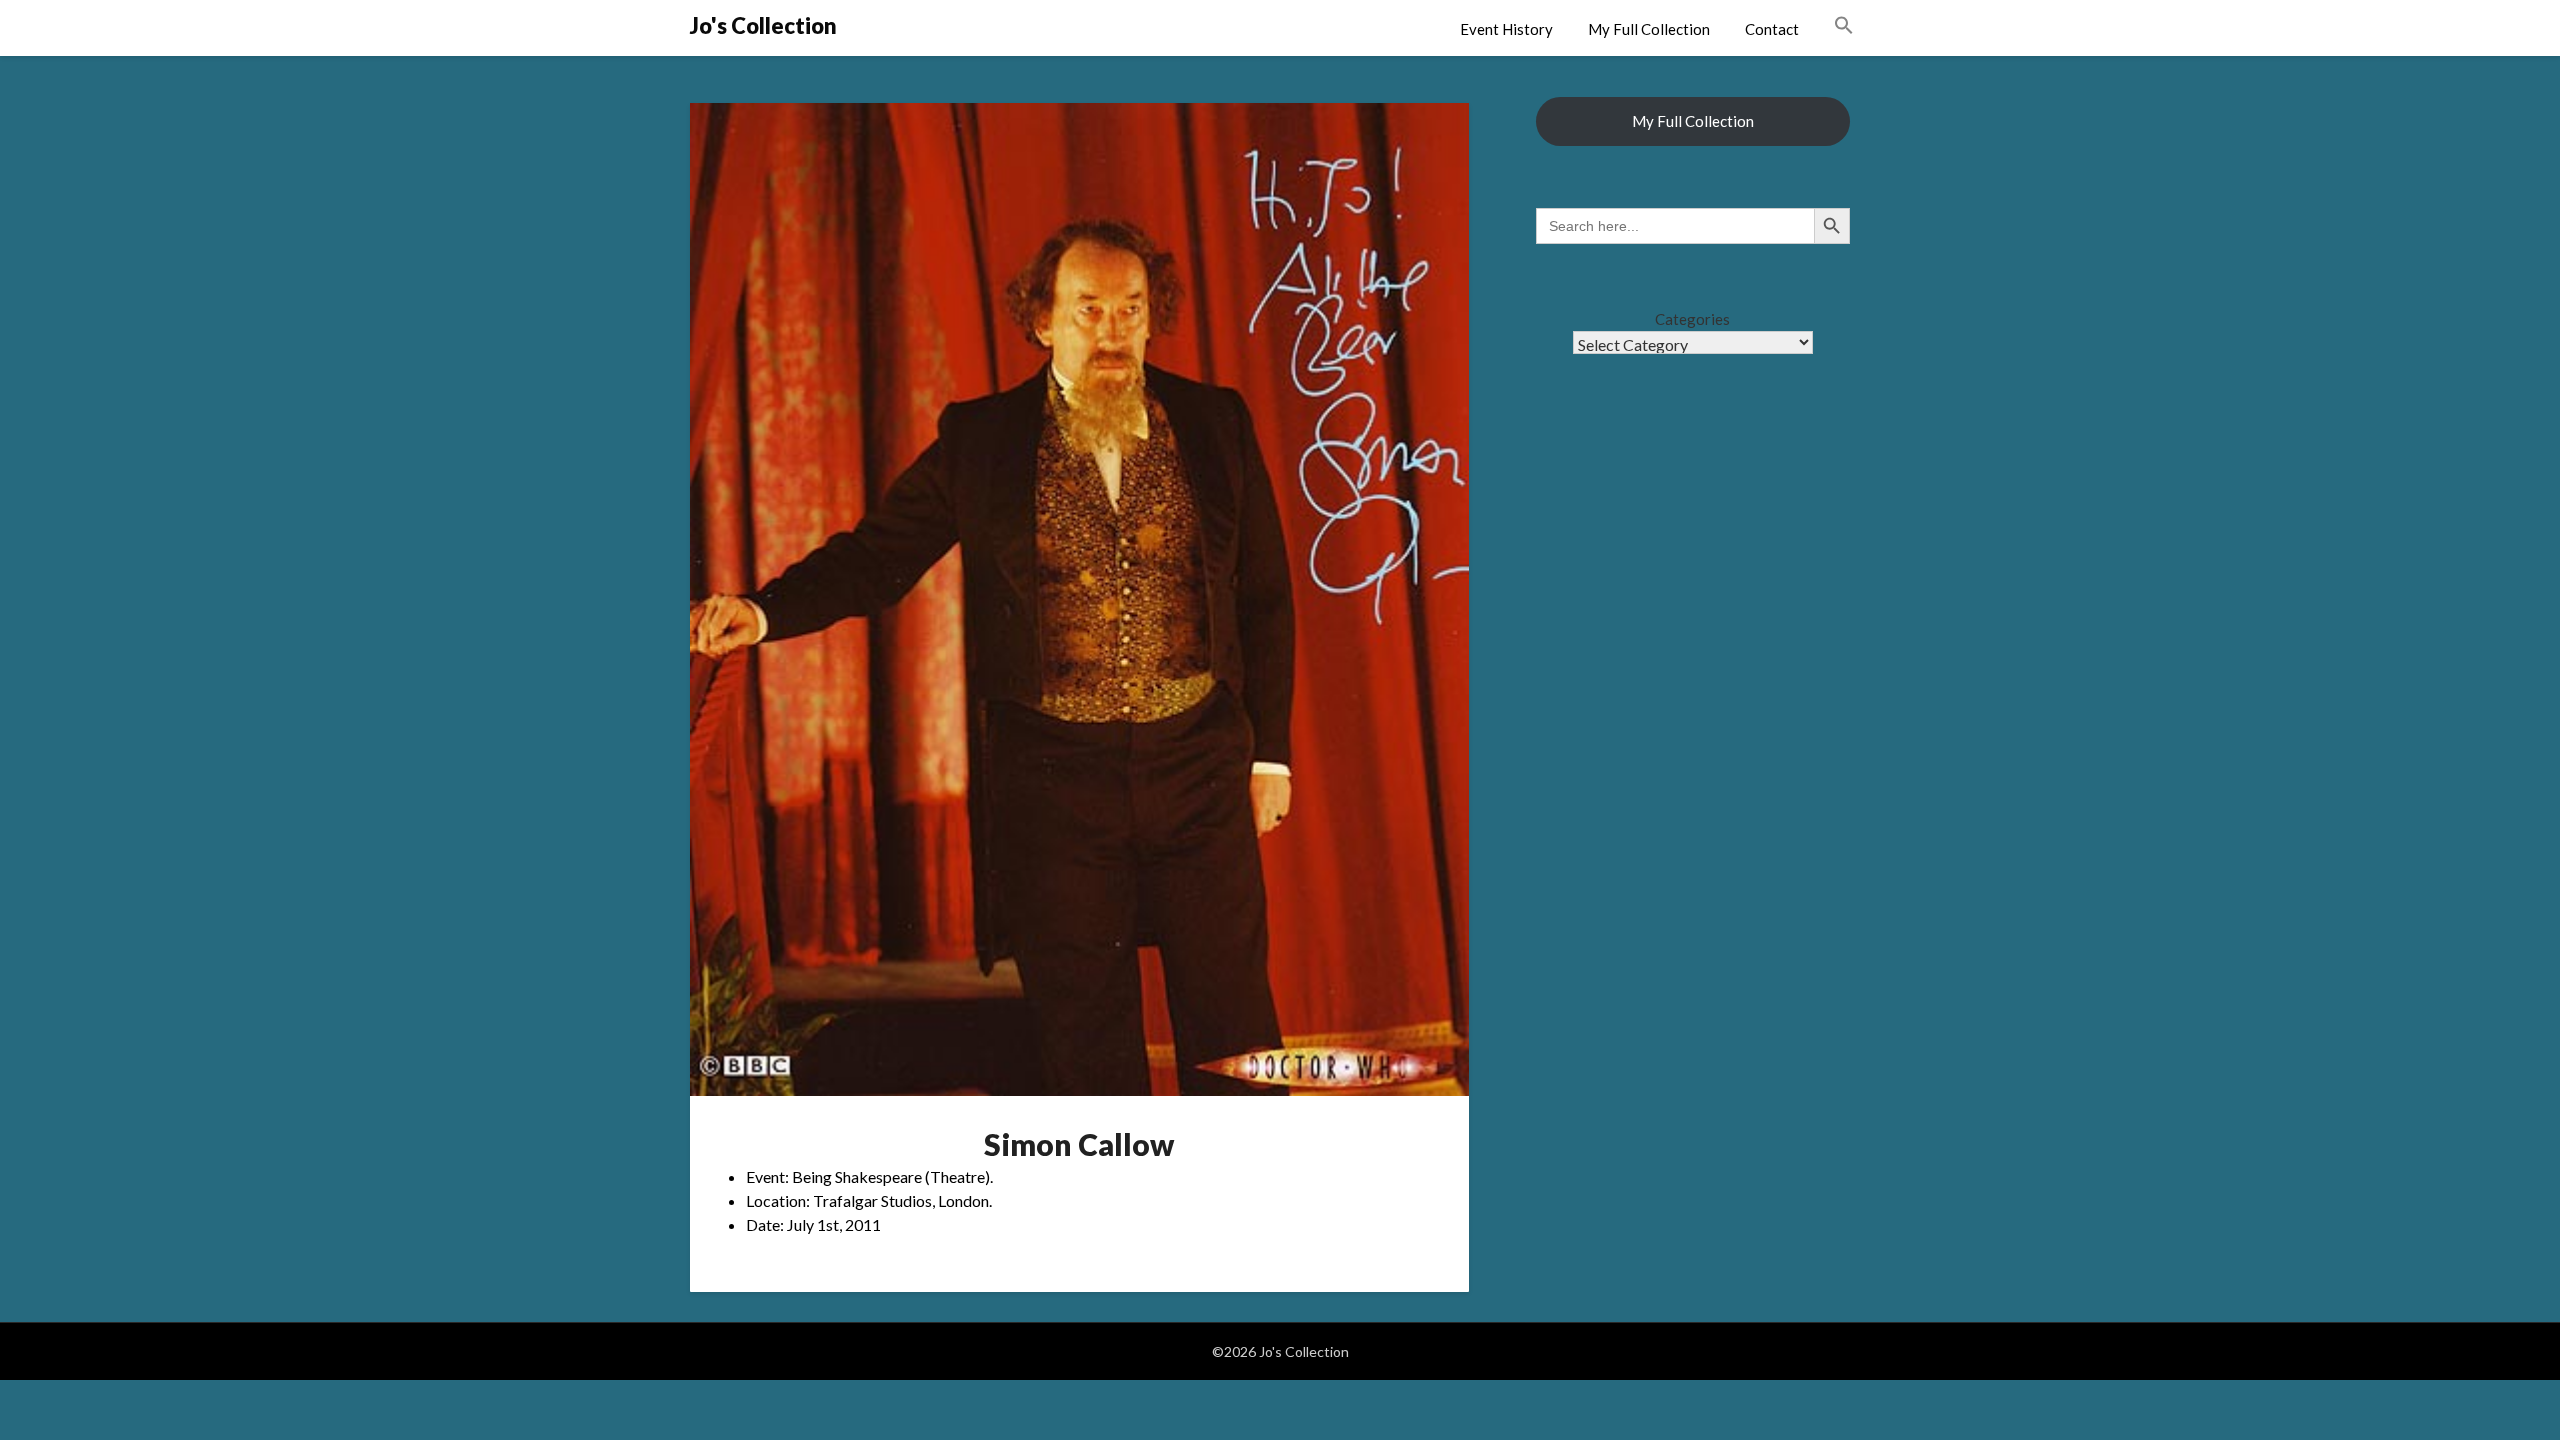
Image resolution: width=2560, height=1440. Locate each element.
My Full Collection (1649, 29)
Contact (1772, 29)
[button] (1844, 26)
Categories (1692, 319)
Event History (1506, 29)
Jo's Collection (763, 25)
